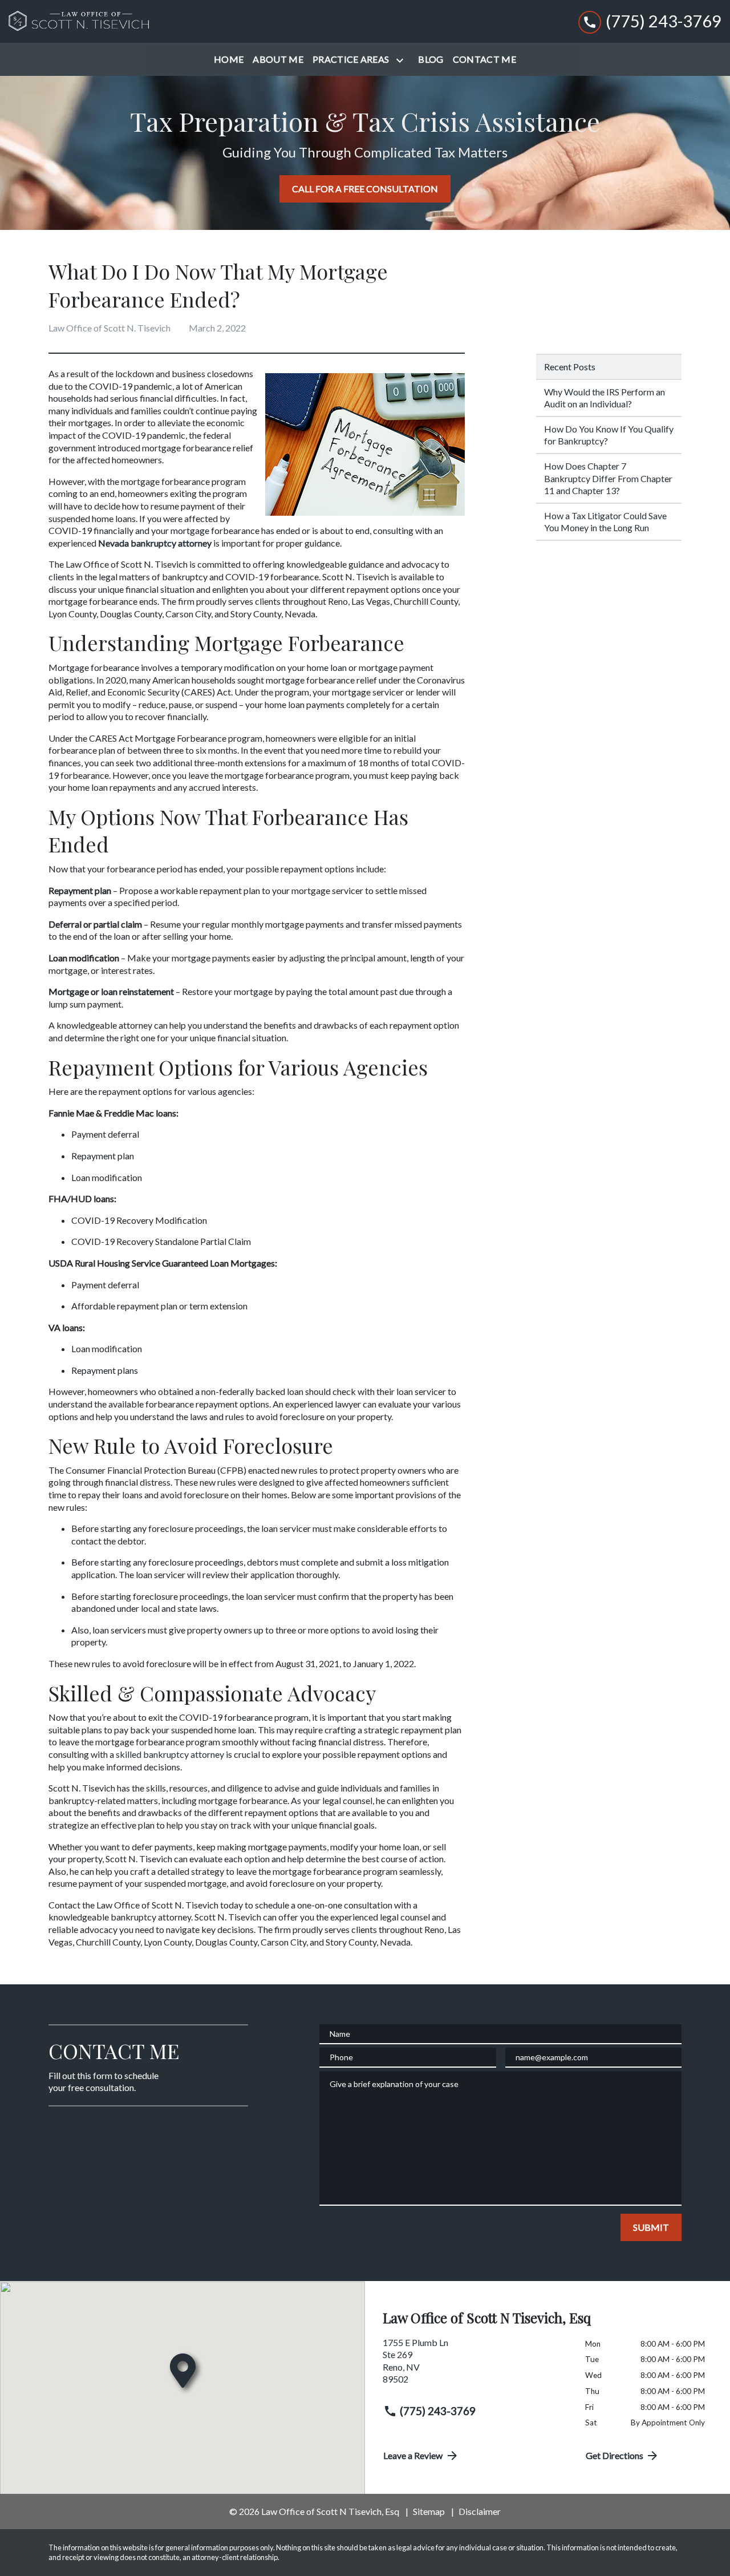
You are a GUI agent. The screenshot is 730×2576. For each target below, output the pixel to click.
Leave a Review (413, 2455)
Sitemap (429, 2511)
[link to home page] (80, 22)
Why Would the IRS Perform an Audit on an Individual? (605, 398)
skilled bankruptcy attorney (170, 1754)
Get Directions (615, 2455)
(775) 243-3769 (438, 2411)
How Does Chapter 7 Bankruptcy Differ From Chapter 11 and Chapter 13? (608, 478)
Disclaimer (480, 2511)
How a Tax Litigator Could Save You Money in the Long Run (605, 522)
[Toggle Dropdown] (402, 60)
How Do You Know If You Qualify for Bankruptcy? (609, 435)
